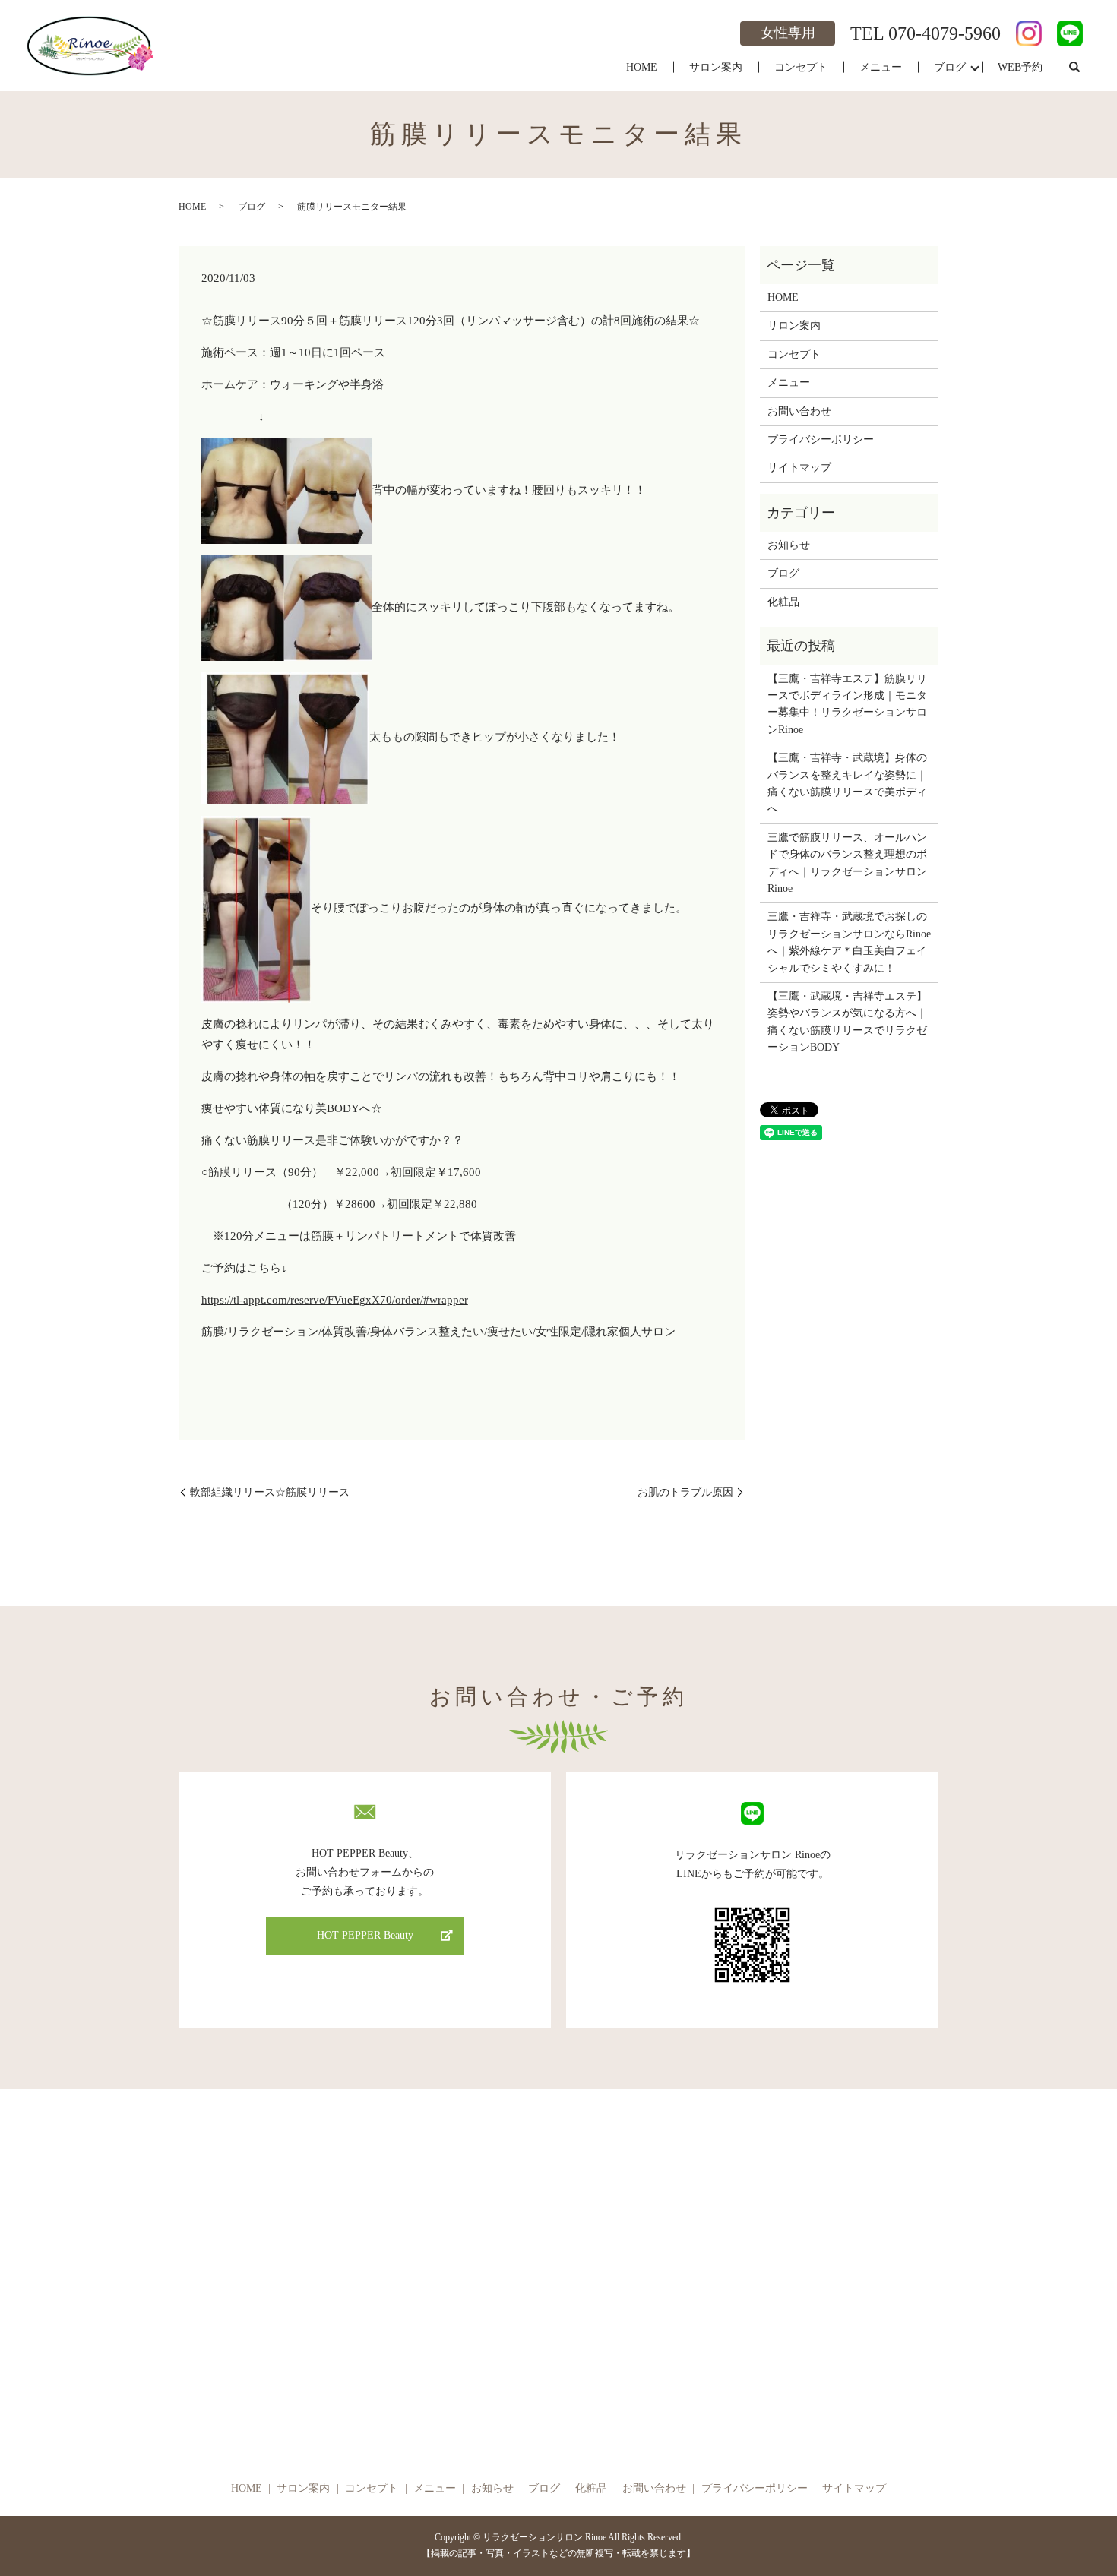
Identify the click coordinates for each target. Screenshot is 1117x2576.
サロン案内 (716, 67)
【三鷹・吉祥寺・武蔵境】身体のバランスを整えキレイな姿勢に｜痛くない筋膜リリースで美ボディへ (847, 783)
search (1074, 68)
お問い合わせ (799, 411)
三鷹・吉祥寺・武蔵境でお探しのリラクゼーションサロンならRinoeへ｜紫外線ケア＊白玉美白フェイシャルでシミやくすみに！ (849, 942)
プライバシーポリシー (821, 439)
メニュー (881, 67)
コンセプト (801, 67)
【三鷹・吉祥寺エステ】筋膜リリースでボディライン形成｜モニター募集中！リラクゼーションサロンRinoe (847, 704)
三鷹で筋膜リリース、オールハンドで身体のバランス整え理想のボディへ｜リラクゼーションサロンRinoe (847, 863)
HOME (642, 67)
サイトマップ (799, 468)
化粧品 (783, 602)
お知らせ (789, 545)
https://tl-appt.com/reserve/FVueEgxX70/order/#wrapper (335, 1300)
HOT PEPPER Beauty (365, 1935)
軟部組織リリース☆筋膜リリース (270, 1492)
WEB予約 (1020, 67)
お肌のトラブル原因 (685, 1492)
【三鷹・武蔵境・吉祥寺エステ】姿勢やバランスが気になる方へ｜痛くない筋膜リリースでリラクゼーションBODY (847, 1022)
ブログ (950, 67)
